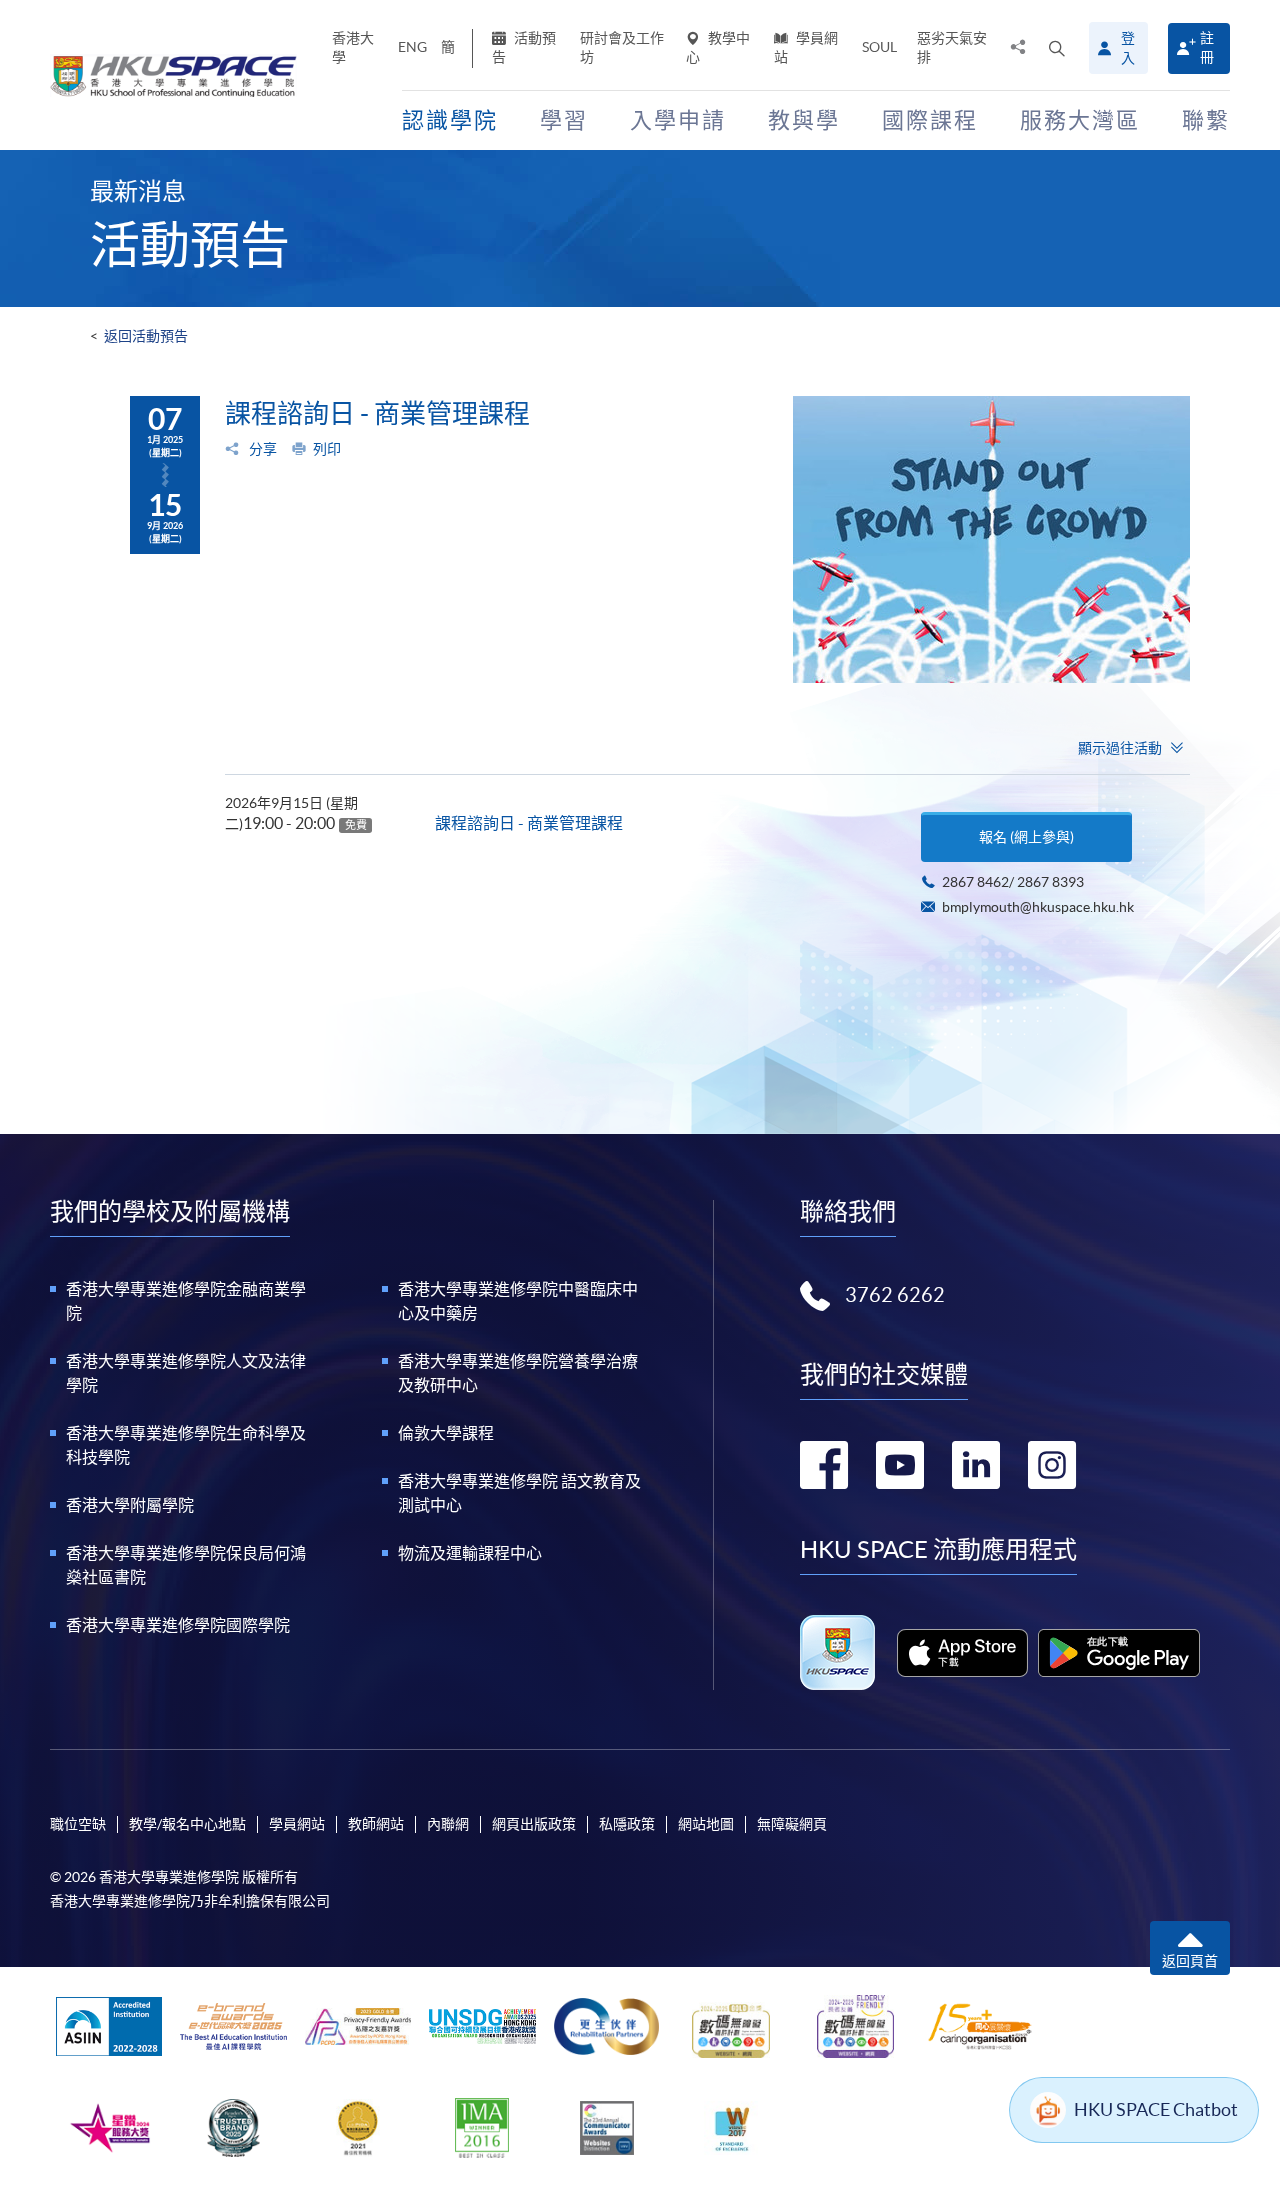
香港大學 (353, 47)
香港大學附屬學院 (130, 1505)
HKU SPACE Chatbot (1156, 2109)
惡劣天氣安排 (952, 47)
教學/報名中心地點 (187, 1824)
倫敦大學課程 (446, 1433)
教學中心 (718, 47)
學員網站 (806, 47)
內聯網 (448, 1824)
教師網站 (376, 1824)
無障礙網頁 (792, 1824)
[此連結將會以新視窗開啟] (962, 1653)
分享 (261, 449)
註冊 (1207, 47)
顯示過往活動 (1120, 748)
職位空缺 (78, 1824)
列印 (327, 449)
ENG (412, 47)
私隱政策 (627, 1824)
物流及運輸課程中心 (470, 1553)
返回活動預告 (146, 336)
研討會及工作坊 (622, 47)
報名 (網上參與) (1026, 837)
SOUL (879, 47)
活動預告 (524, 47)
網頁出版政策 (534, 1824)
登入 (1128, 48)
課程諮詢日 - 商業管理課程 (529, 823)
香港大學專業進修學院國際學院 (178, 1625)
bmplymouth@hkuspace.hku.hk (1038, 907)
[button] (1057, 48)
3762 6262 (895, 1295)
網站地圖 (706, 1824)
